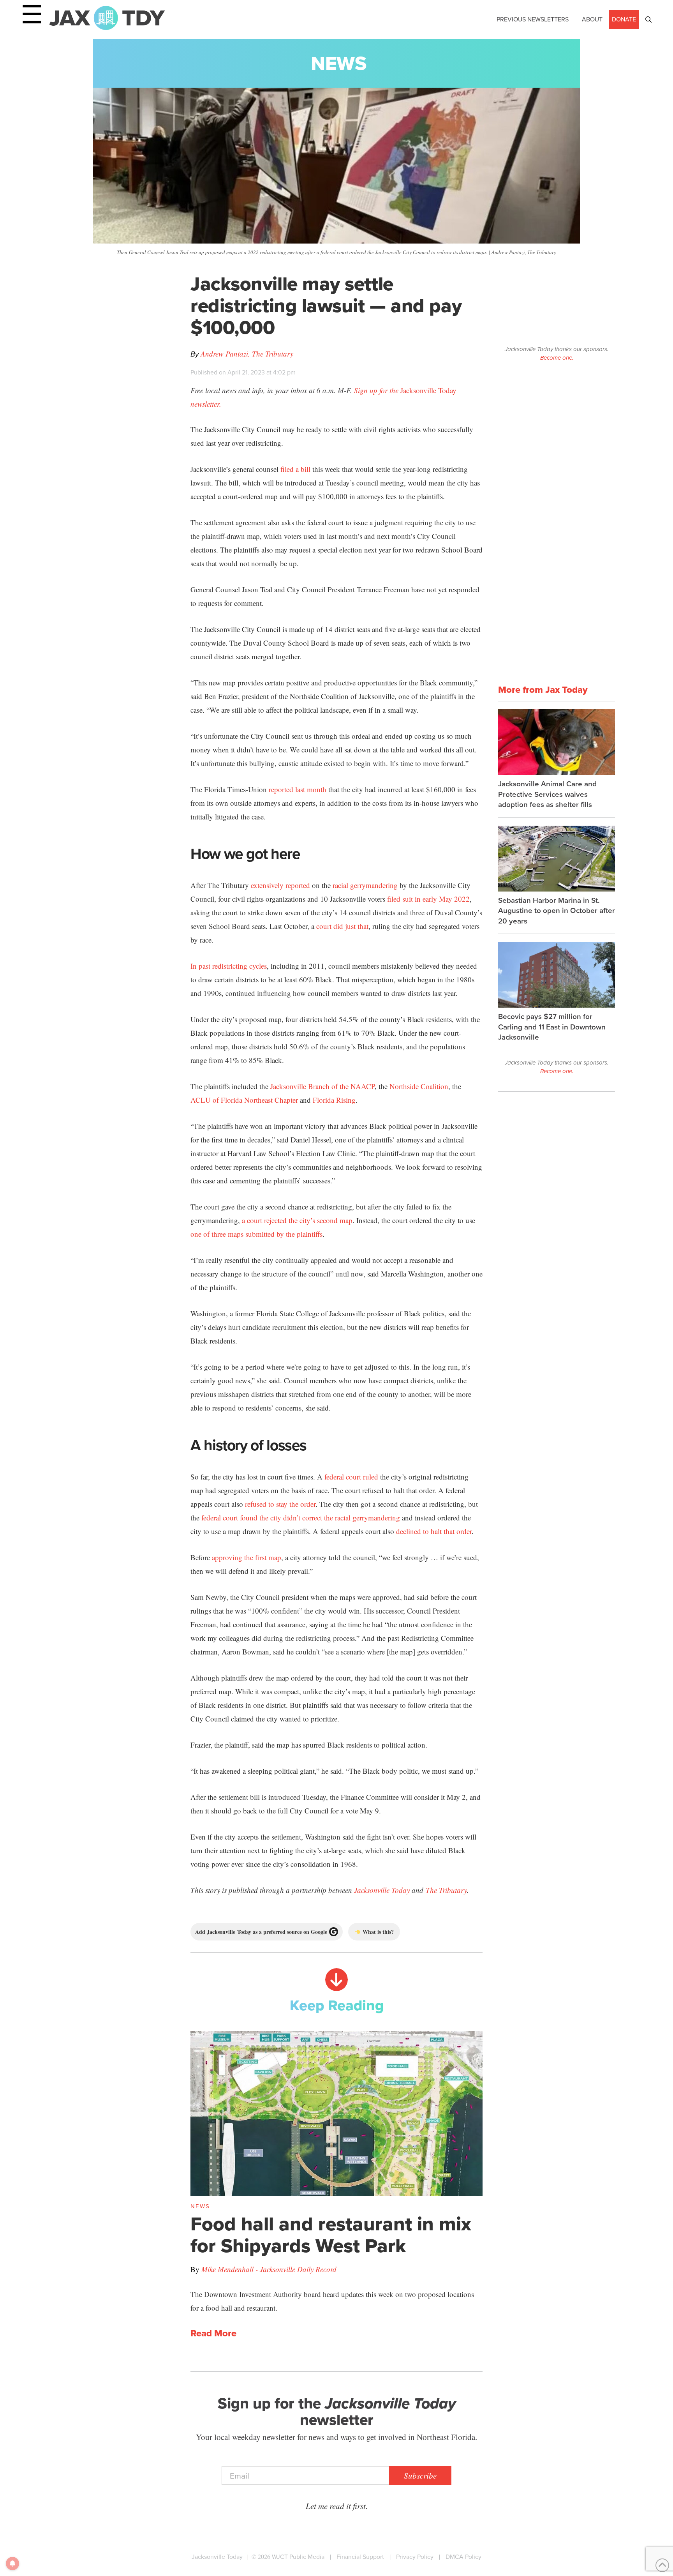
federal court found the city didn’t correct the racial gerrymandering (301, 1518)
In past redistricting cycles (229, 966)
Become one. (557, 358)
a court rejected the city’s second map (297, 1220)
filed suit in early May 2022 (428, 899)
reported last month (298, 789)
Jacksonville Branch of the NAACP (322, 1086)
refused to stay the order (280, 1504)
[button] (648, 19)
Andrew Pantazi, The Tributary (247, 354)
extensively (267, 885)
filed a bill (295, 469)
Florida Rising (334, 1100)
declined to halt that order (434, 1531)
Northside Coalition (419, 1086)
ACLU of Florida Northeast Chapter (244, 1100)
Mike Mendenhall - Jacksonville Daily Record (269, 2269)
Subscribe (420, 2475)
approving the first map (247, 1557)
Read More (213, 2334)
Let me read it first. (337, 2506)
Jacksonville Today (382, 1890)
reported (298, 885)
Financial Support (360, 2557)
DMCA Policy (463, 2557)
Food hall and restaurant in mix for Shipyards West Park (331, 2235)
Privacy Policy (415, 2557)
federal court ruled (351, 1477)
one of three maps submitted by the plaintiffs (256, 1234)
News (339, 63)
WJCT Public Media (298, 2557)
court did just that (342, 926)
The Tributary (446, 1890)
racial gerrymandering (365, 885)
